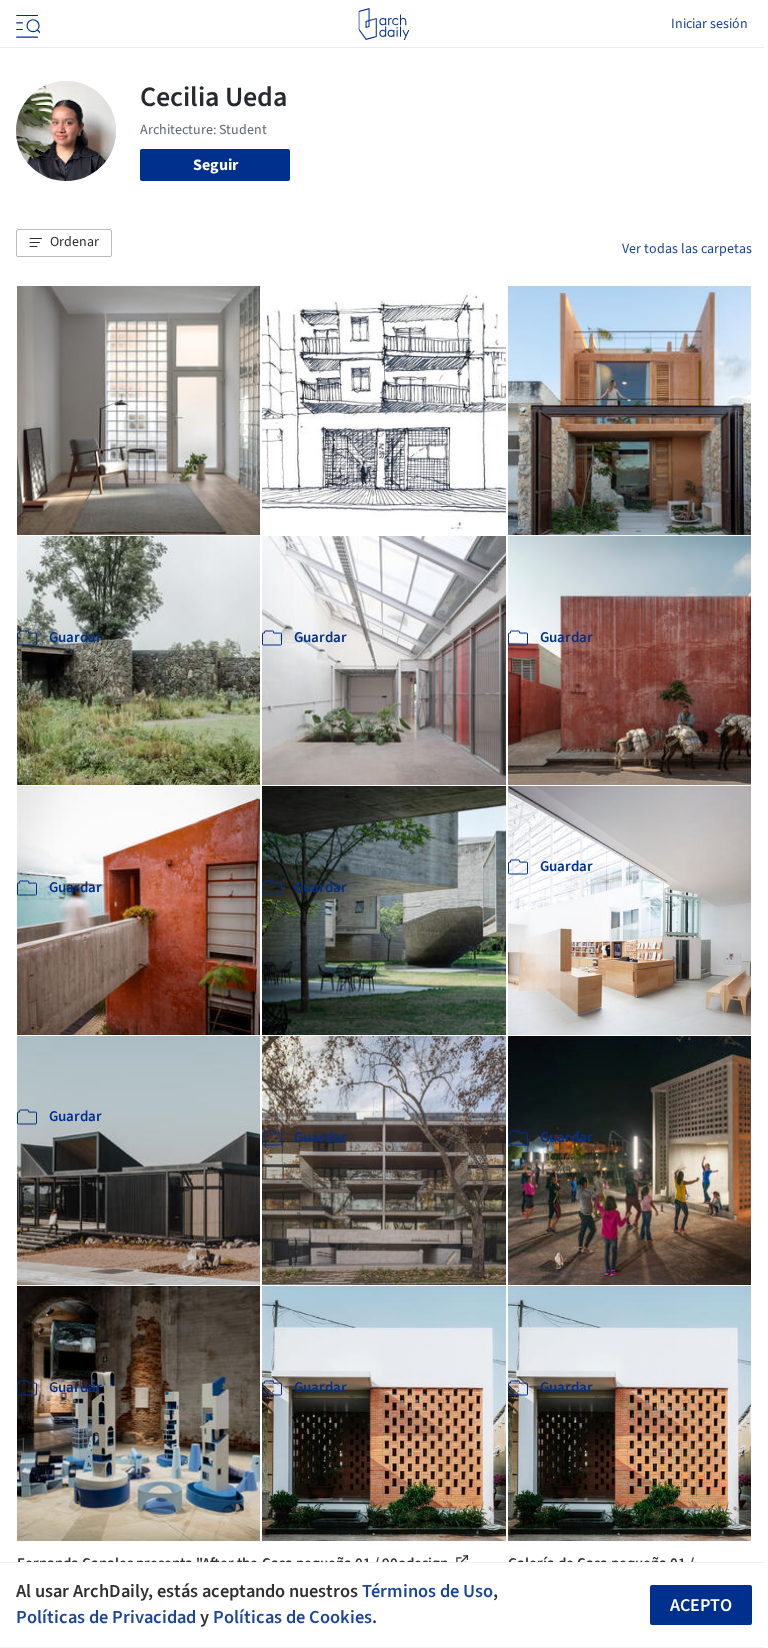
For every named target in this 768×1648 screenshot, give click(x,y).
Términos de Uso (427, 1591)
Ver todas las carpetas (687, 249)
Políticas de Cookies (292, 1617)
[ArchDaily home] (383, 24)
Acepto (701, 1605)
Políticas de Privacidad (106, 1617)
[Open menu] (26, 24)
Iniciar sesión (709, 24)
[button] (64, 243)
